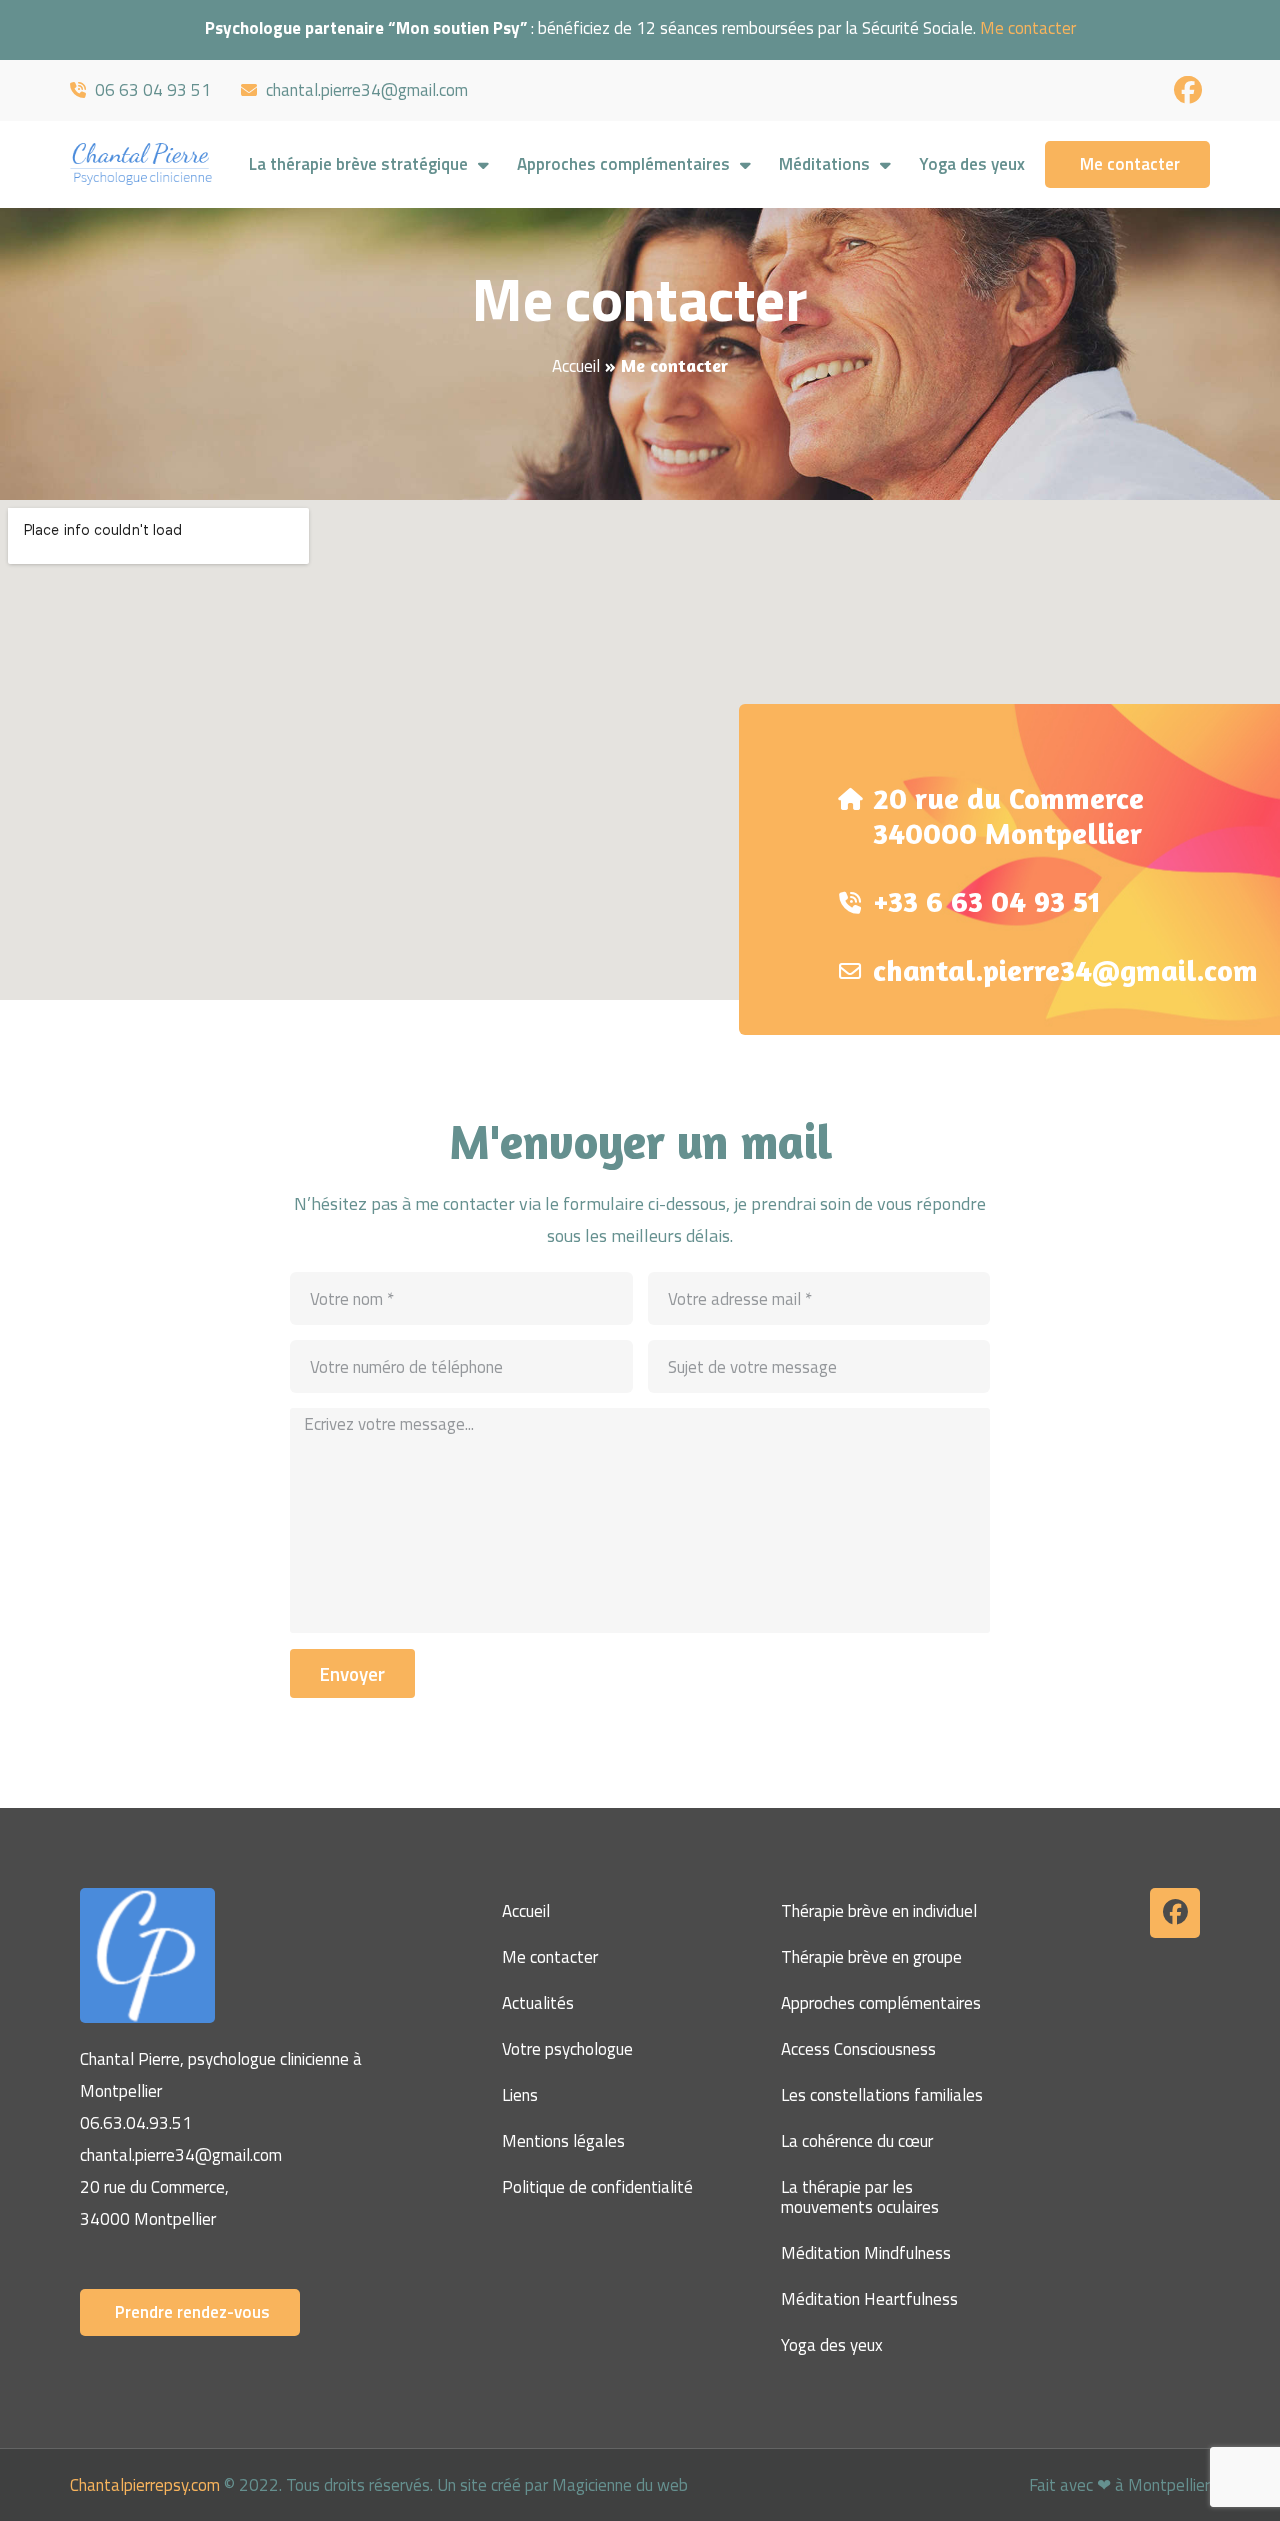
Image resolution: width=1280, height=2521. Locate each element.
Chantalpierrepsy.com (145, 2485)
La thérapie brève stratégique (358, 164)
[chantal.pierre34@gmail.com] (850, 959)
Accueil (576, 366)
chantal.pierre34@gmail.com (1065, 970)
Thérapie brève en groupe (871, 1957)
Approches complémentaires (623, 164)
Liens (520, 2095)
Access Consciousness (858, 2049)
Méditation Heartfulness (869, 2299)
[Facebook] (1175, 1913)
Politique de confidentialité (597, 2187)
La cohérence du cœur (857, 2141)
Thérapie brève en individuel (879, 1911)
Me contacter (1028, 28)
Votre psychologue (567, 2049)
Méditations (824, 164)
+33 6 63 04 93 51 (987, 901)
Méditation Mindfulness (866, 2253)
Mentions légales (563, 2141)
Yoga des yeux (972, 164)
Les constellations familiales (882, 2095)
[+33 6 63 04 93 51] (850, 891)
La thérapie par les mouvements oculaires (860, 2197)
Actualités (538, 2003)
